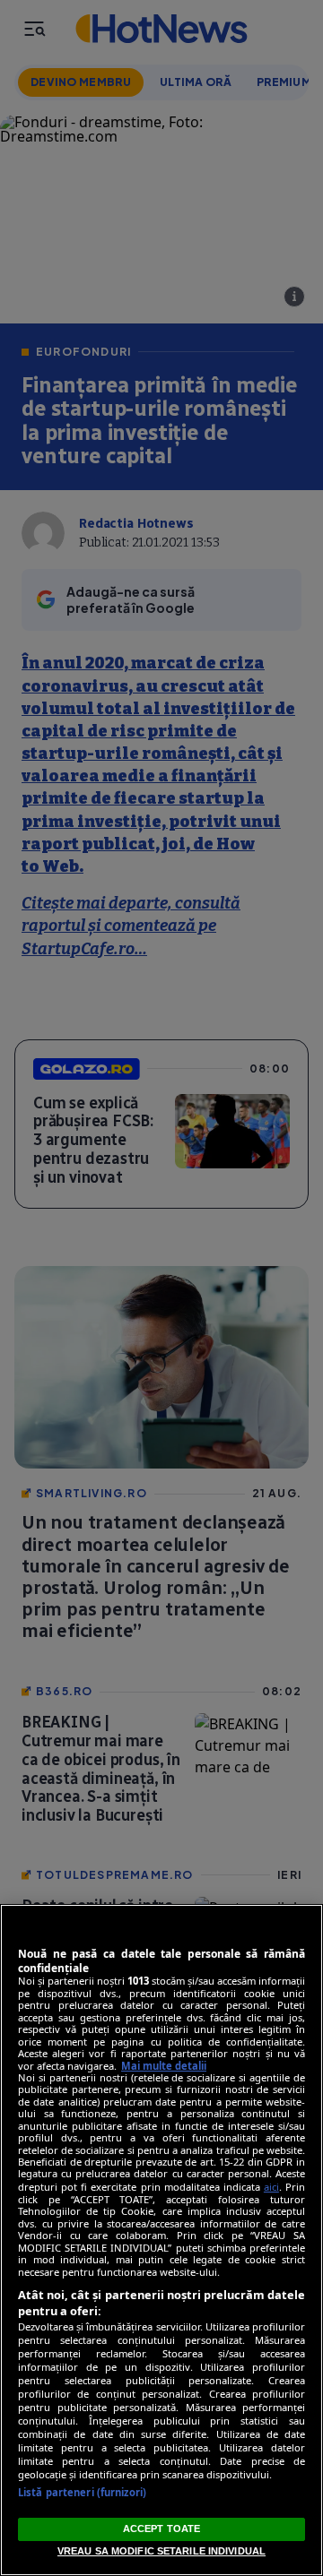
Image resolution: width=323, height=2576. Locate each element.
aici (271, 2187)
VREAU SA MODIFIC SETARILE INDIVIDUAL (161, 2551)
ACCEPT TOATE (161, 2529)
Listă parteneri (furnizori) (82, 2492)
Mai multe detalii (164, 2066)
